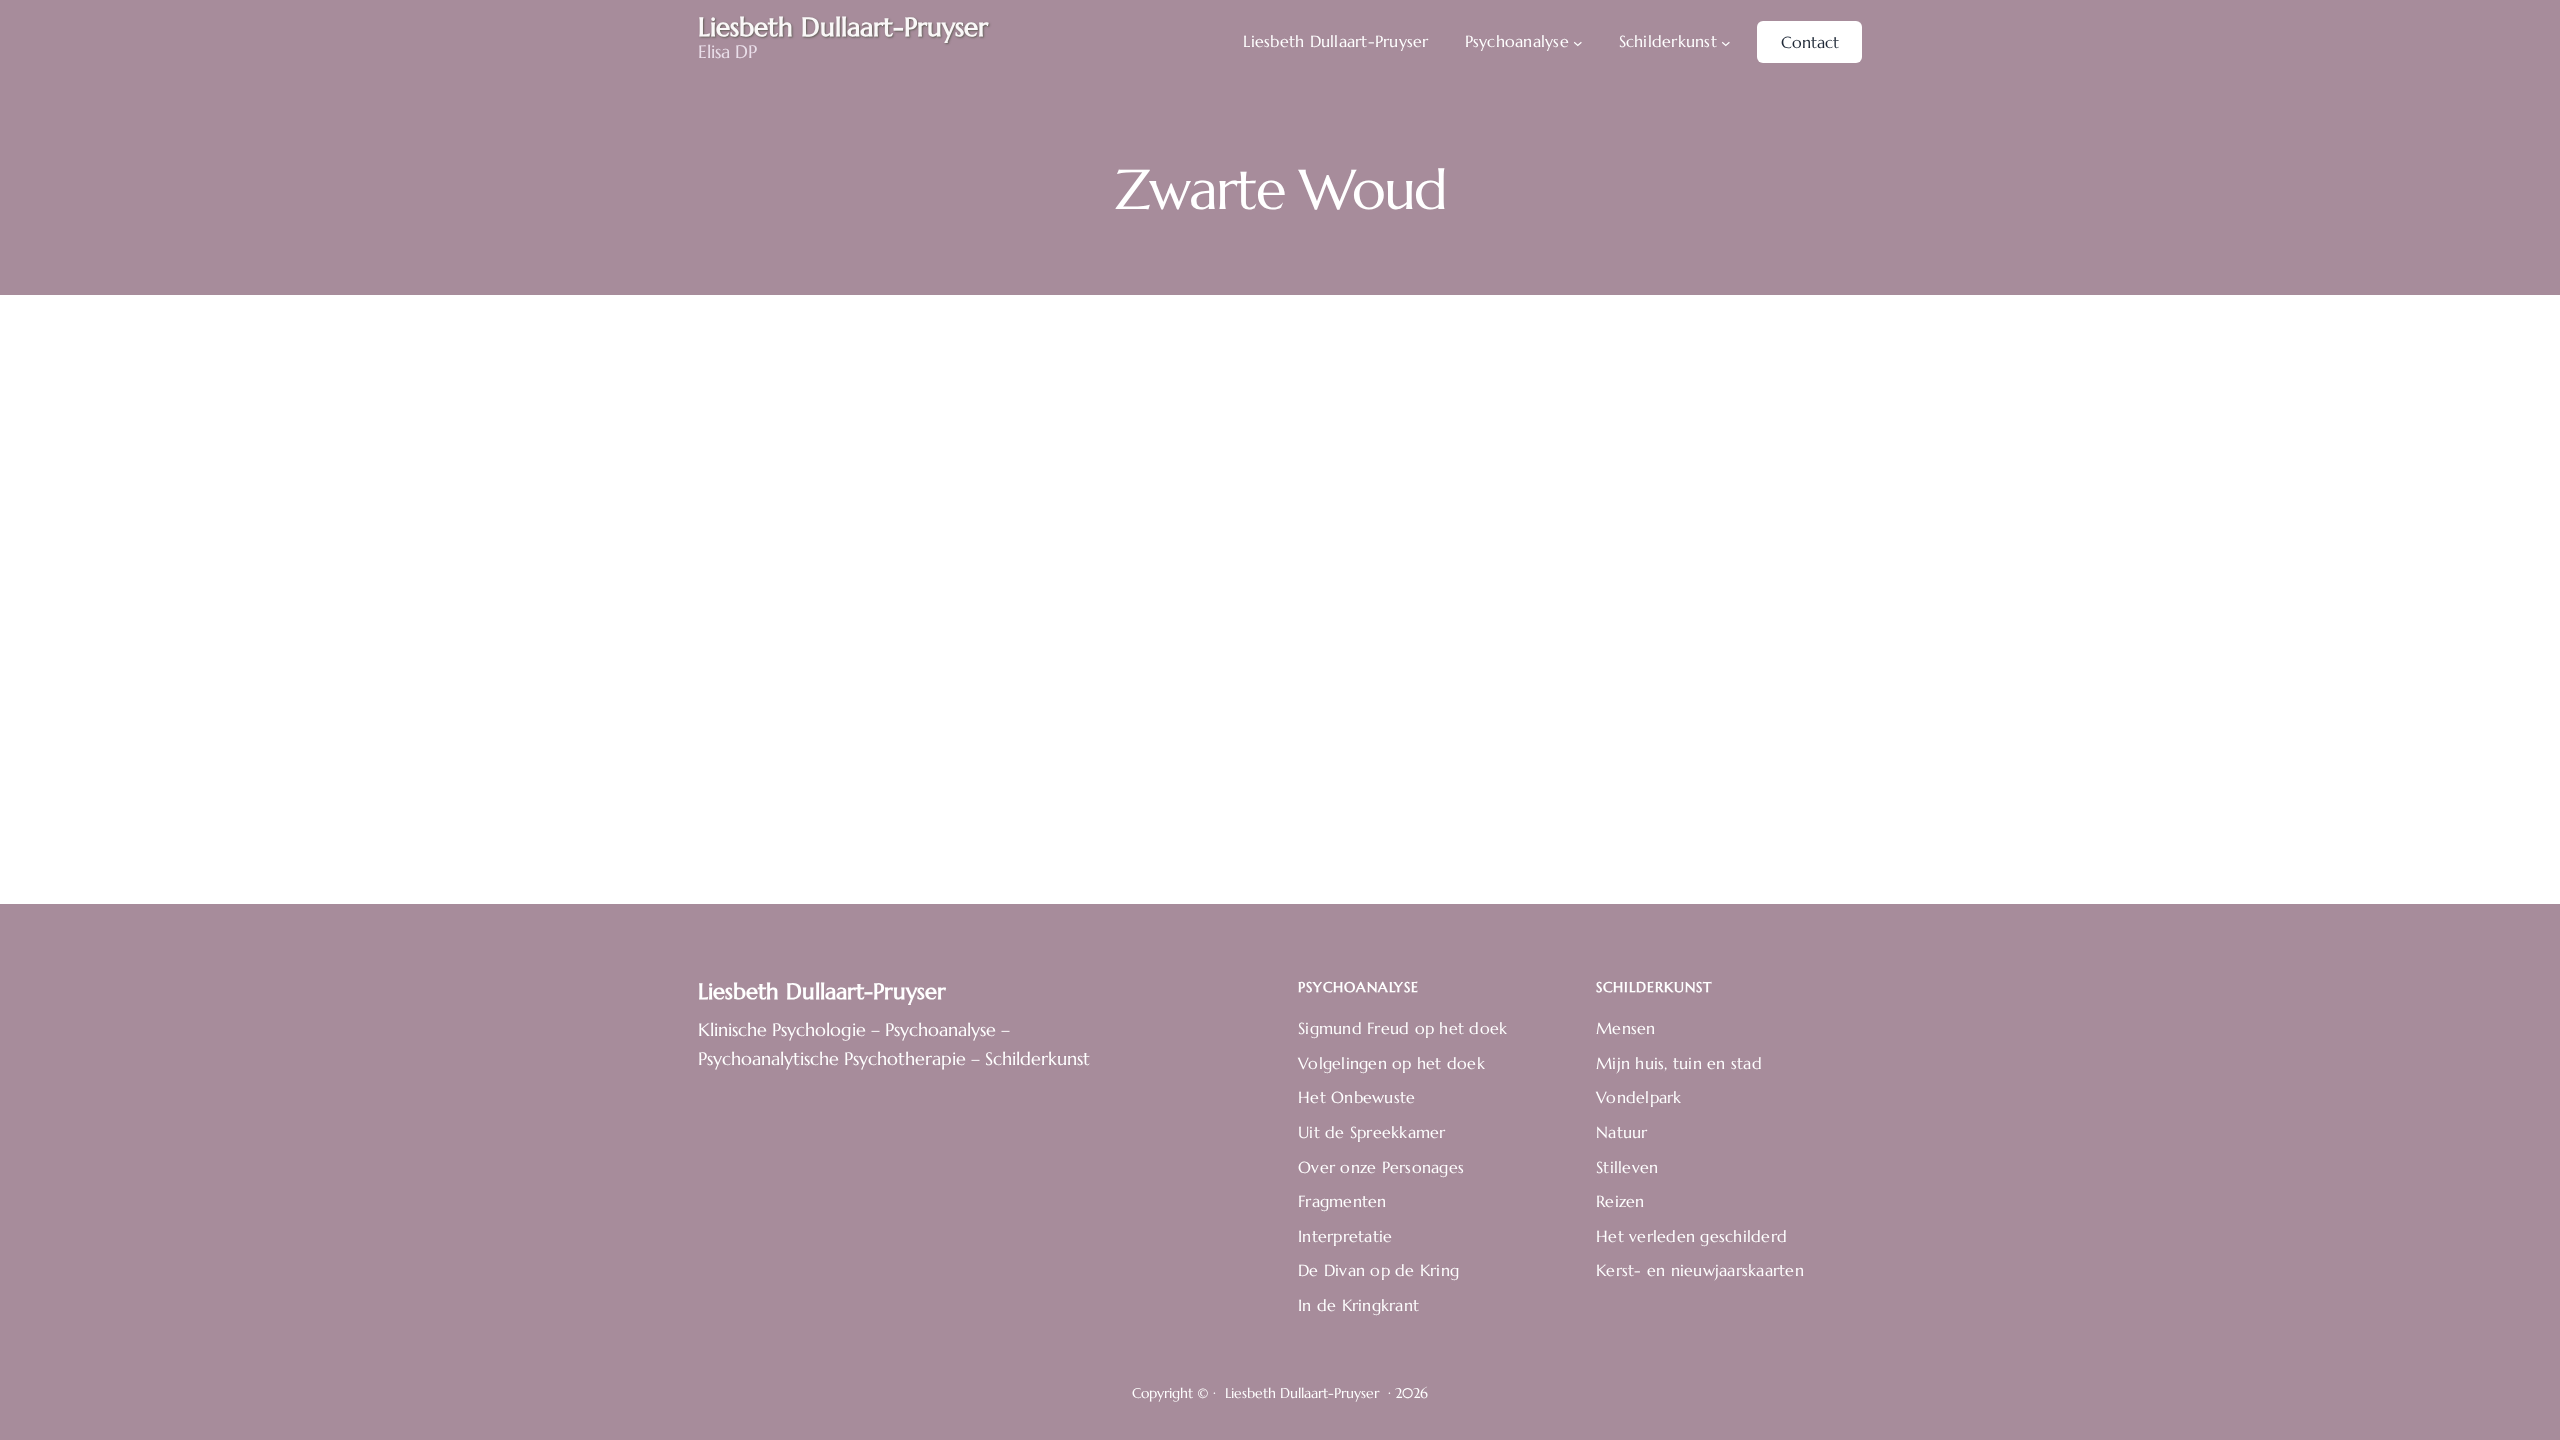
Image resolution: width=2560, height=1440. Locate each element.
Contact (1810, 42)
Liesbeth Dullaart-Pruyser (822, 991)
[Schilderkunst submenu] (1726, 42)
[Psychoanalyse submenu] (1578, 42)
